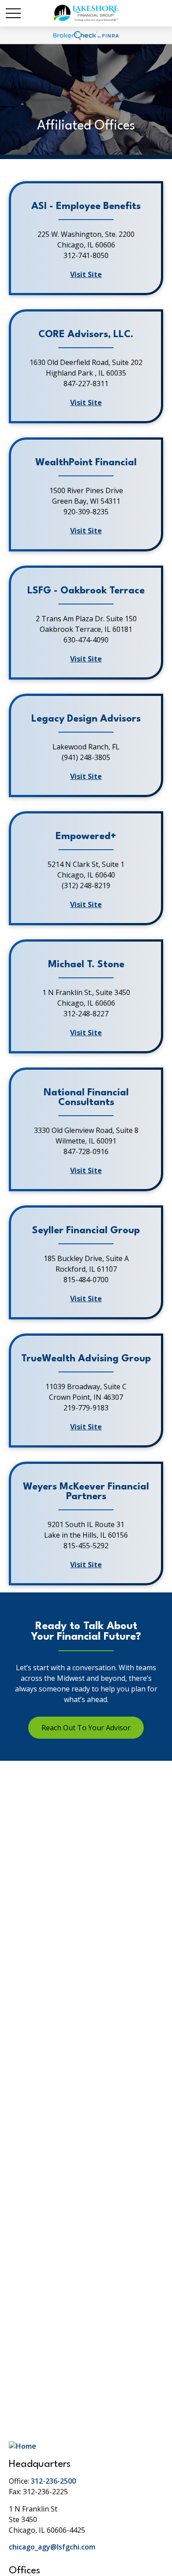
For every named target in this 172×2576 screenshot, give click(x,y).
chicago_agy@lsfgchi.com (52, 2547)
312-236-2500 (53, 2481)
